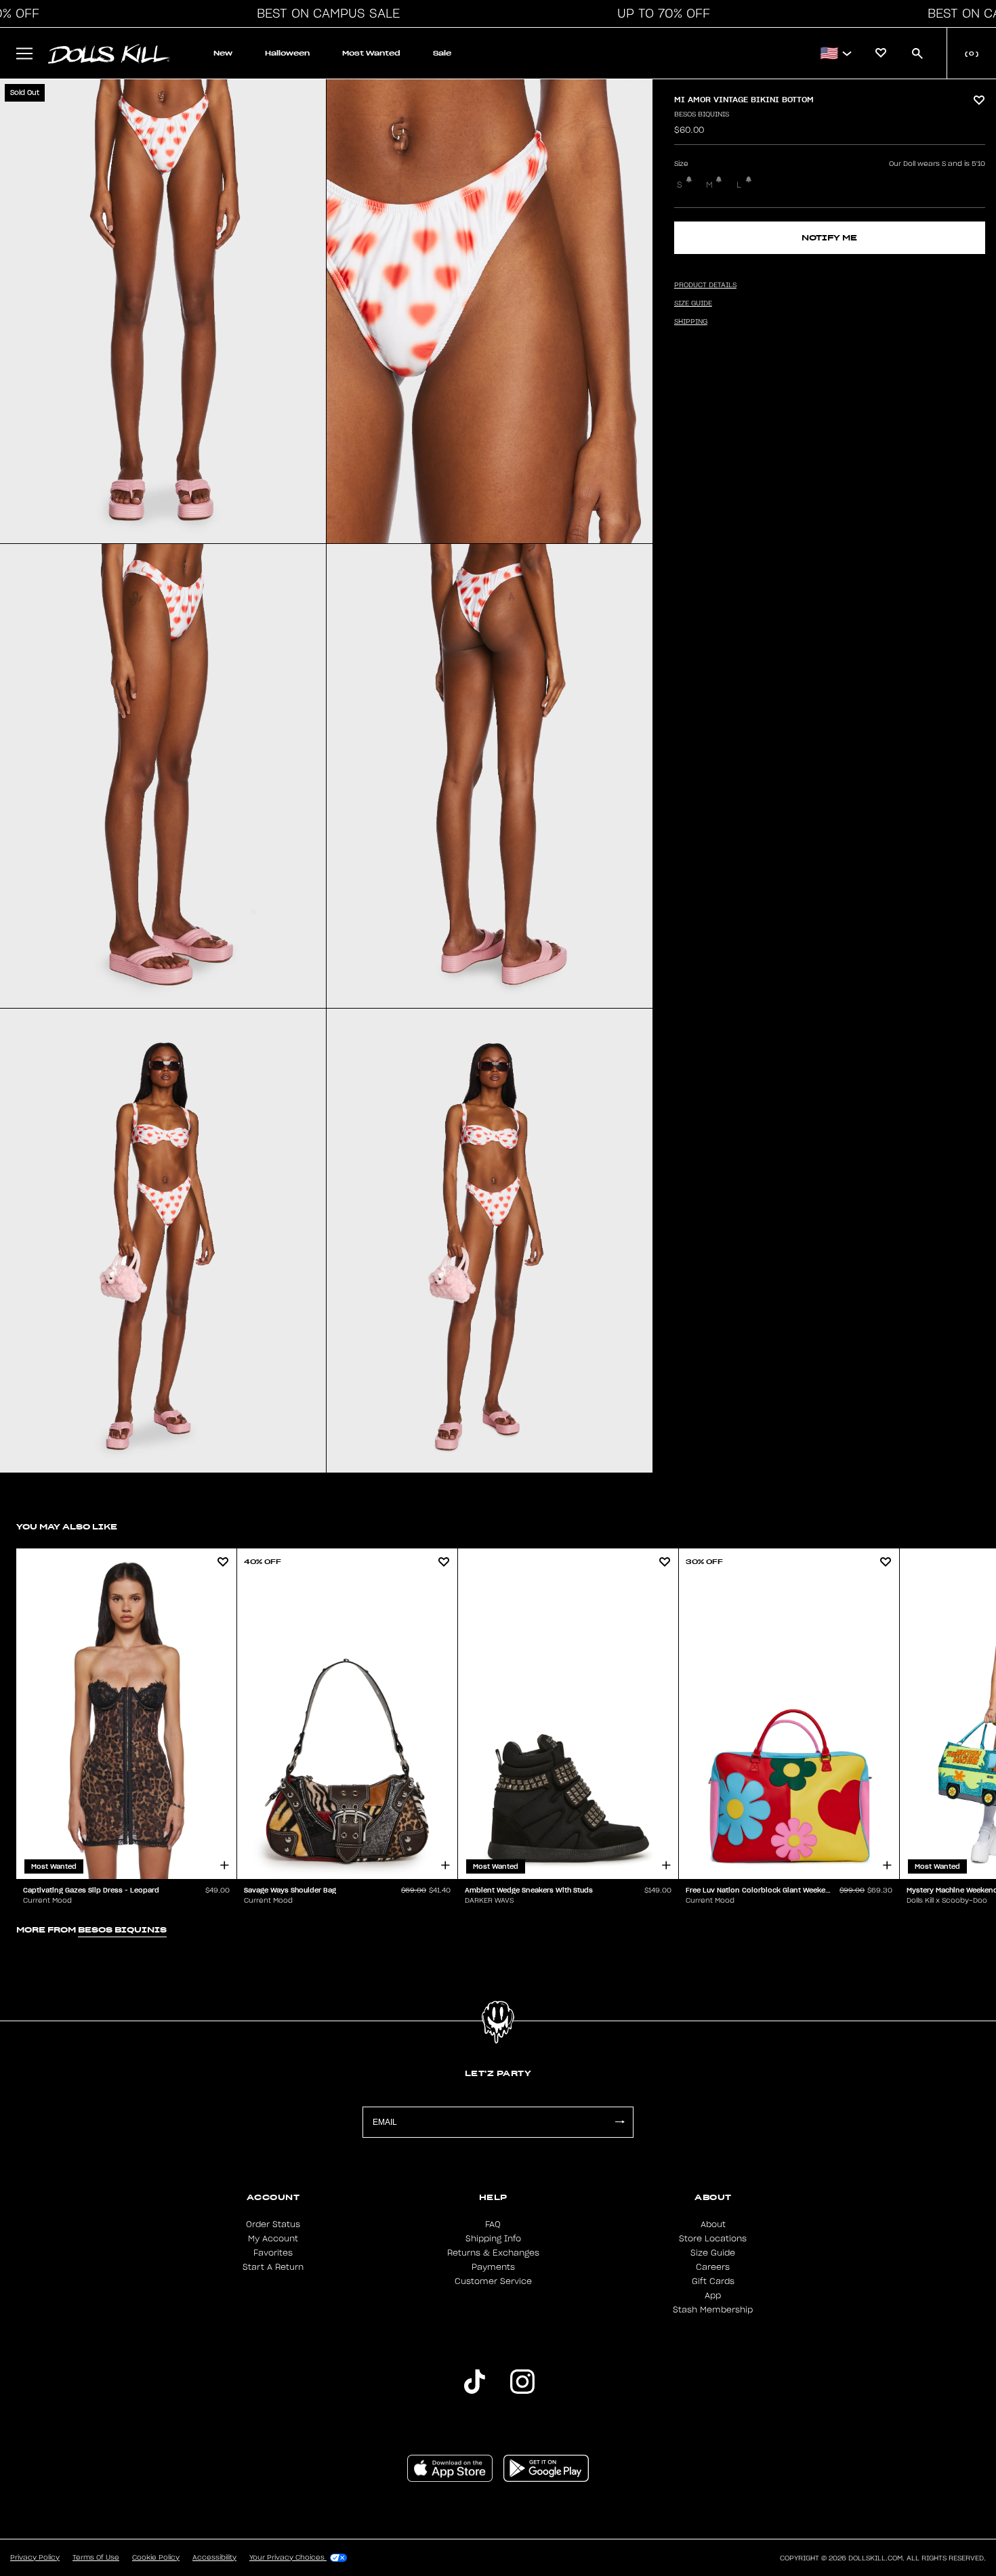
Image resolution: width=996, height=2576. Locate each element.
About (713, 2224)
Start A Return (273, 2267)
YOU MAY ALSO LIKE (67, 1526)
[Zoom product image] (163, 311)
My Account (273, 2239)
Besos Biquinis (702, 114)
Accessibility (214, 2558)
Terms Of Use (96, 2558)
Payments (493, 2267)
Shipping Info (493, 2239)
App (713, 2296)
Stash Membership (713, 2310)
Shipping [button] (691, 322)
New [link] (223, 53)
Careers (713, 2267)
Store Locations (713, 2239)
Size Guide (713, 2253)
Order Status (273, 2224)
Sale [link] (442, 53)
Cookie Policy (156, 2558)
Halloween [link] (287, 53)
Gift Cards (713, 2281)
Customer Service (493, 2281)
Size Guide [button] (693, 303)
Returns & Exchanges (493, 2253)
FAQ (493, 2224)
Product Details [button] (705, 285)
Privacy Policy (35, 2558)
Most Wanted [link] (371, 53)
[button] (325, 14)
